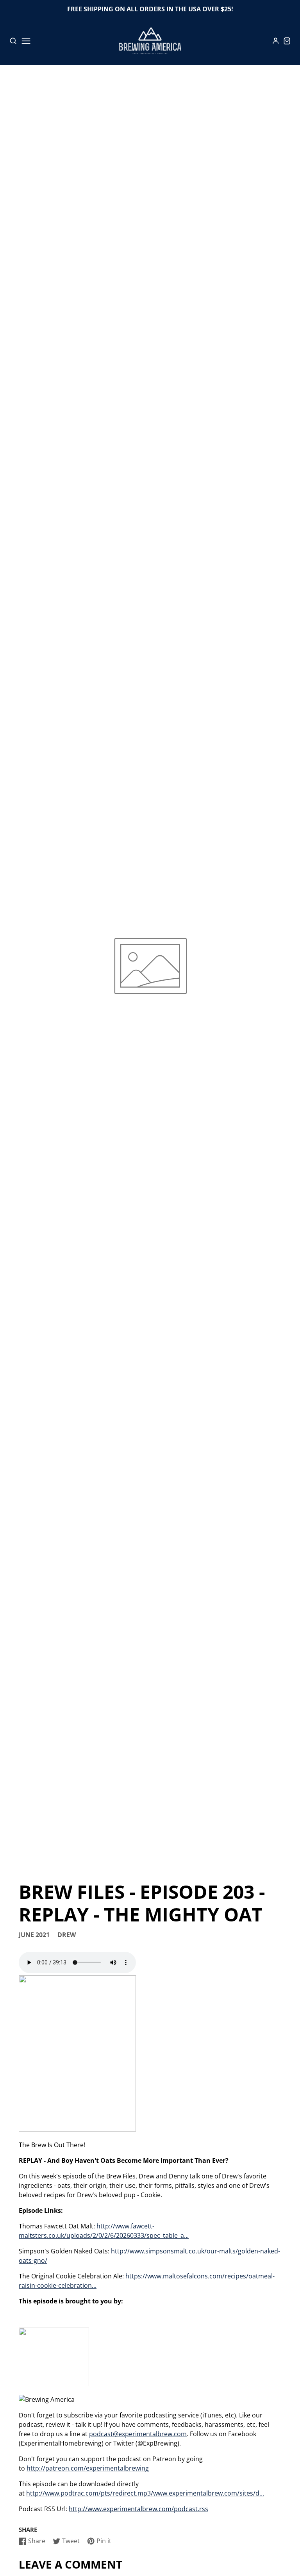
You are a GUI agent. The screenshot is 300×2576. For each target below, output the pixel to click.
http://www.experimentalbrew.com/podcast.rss (138, 2509)
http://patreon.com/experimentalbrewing (88, 2468)
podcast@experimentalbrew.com (138, 2434)
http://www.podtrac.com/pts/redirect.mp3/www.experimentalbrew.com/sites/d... (145, 2493)
